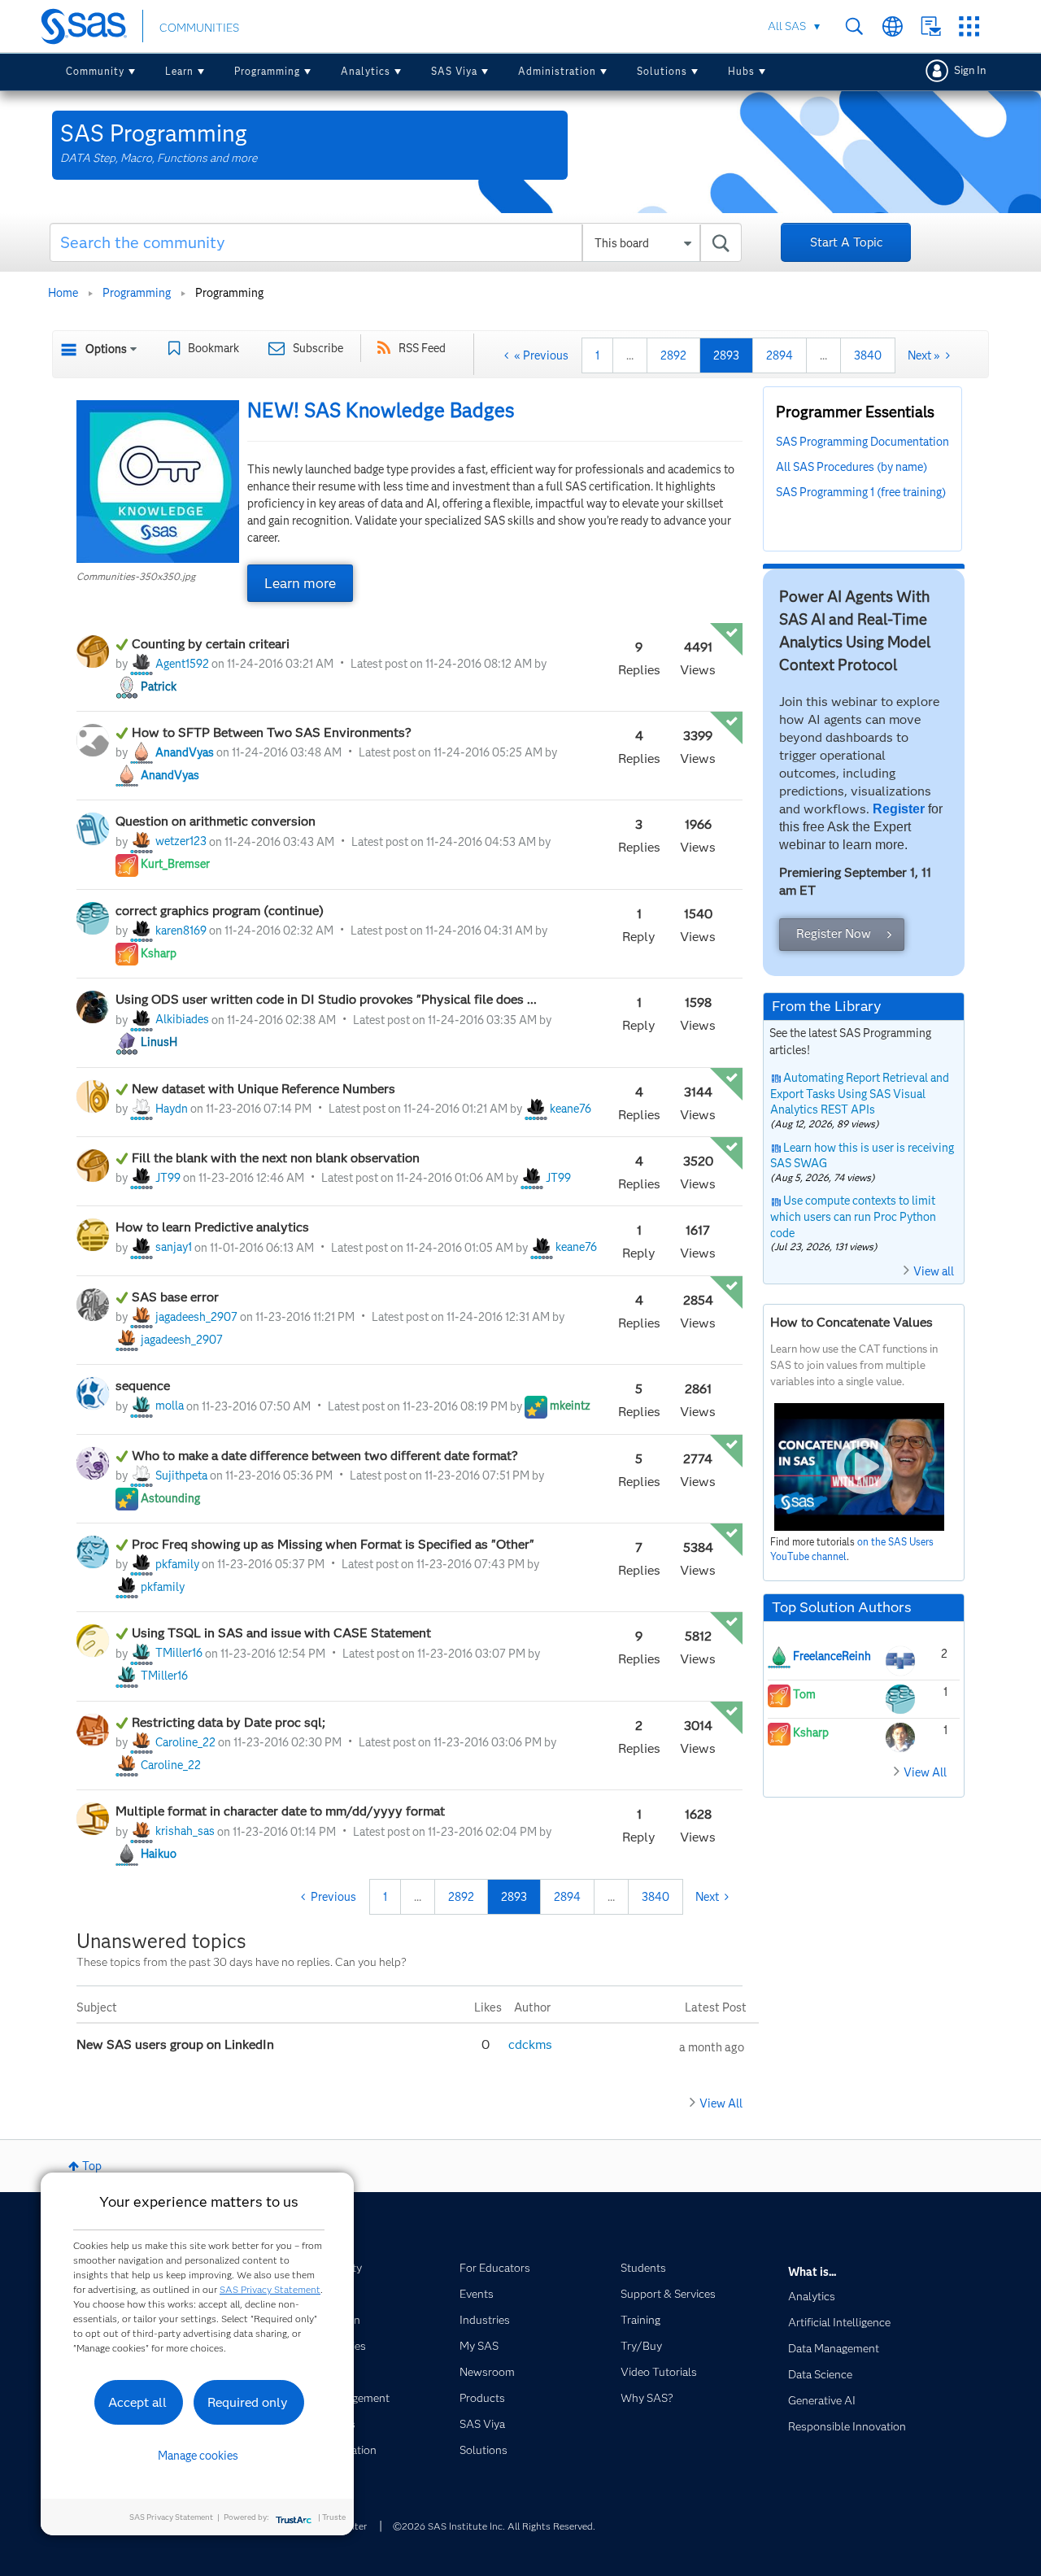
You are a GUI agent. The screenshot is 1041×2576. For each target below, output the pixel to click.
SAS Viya (454, 71)
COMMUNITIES (199, 28)
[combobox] (396, 242)
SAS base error (175, 1297)
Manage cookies (198, 2456)
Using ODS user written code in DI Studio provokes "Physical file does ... (326, 999)
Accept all (137, 2402)
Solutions (662, 71)
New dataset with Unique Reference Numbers (264, 1089)
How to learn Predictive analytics (212, 1227)
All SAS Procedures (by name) (852, 467)
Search (854, 26)
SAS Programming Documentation (862, 442)
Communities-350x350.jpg (136, 576)
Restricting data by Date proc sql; (229, 1722)
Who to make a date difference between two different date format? (325, 1456)
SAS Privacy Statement (270, 2289)
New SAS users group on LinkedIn (177, 2044)
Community (95, 71)
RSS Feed (422, 348)
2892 (673, 355)
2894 (780, 355)
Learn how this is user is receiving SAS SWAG (862, 1156)
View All (721, 2103)
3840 (868, 355)
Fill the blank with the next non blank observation (276, 1158)
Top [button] (92, 2166)
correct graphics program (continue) (220, 911)
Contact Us (931, 26)
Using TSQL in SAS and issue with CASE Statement (281, 1633)
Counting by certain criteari (211, 644)
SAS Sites (969, 26)
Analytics (366, 71)
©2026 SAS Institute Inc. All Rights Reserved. (494, 2526)
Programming (267, 71)
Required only (248, 2402)
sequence (143, 1386)
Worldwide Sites (893, 26)
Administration (557, 71)
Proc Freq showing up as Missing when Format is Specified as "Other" (333, 1544)
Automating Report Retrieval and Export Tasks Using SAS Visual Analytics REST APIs (860, 1094)
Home (63, 293)
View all (934, 1271)
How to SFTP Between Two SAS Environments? (272, 732)
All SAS (787, 26)
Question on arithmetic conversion (216, 821)
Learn (179, 71)
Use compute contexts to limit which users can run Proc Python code (853, 1216)
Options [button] (106, 349)
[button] (158, 482)
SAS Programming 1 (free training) (861, 492)
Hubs (741, 71)
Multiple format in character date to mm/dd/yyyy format (280, 1811)
